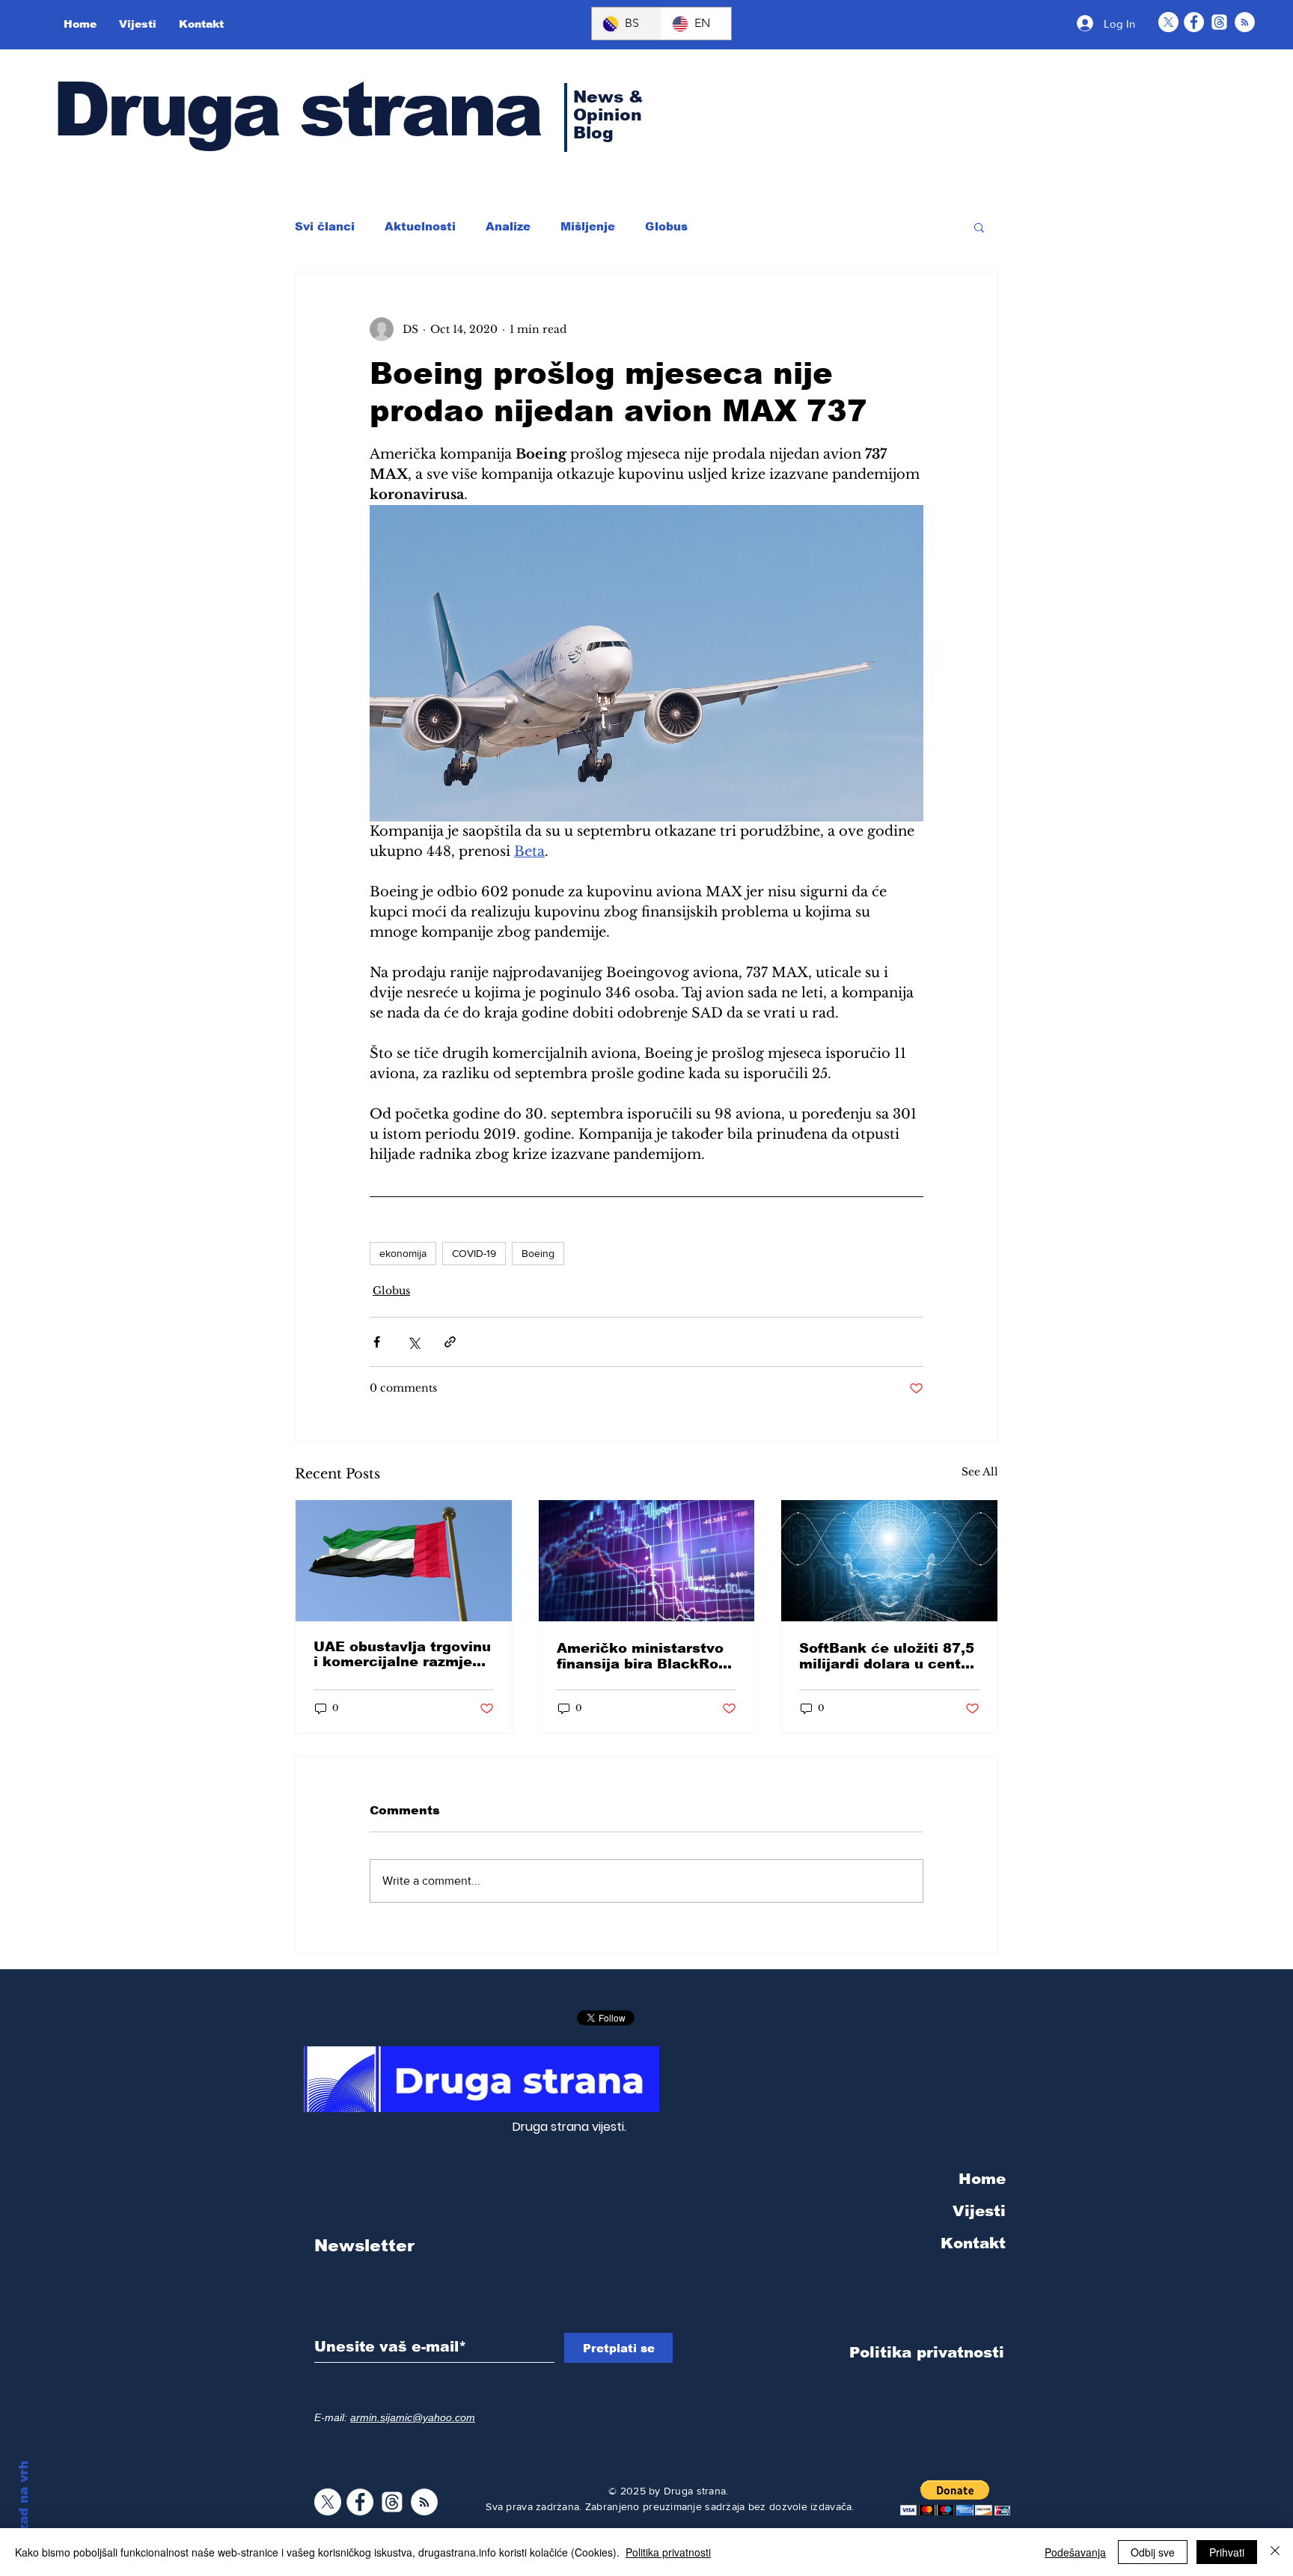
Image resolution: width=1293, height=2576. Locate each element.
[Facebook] (1194, 22)
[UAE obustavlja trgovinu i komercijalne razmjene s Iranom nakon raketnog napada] (404, 1561)
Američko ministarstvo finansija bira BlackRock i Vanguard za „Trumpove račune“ (646, 1656)
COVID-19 (474, 1253)
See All (980, 1472)
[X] (1168, 22)
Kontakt (973, 2243)
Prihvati (1227, 2552)
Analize (508, 226)
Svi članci (325, 226)
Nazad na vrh (24, 2505)
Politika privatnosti (668, 2552)
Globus (666, 226)
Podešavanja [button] (1075, 2552)
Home (982, 2179)
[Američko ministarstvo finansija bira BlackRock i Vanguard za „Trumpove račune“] (647, 1561)
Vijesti (979, 2211)
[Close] (1275, 2552)
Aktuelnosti (420, 226)
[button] (979, 227)
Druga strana (296, 109)
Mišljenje (588, 226)
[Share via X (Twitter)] (413, 1342)
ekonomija (403, 1253)
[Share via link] (450, 1342)
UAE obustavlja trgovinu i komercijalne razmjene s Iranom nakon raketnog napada (402, 1654)
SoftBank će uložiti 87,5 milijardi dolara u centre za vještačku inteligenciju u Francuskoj (887, 1656)
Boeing (538, 1253)
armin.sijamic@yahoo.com (413, 2417)
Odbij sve (1153, 2552)
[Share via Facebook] (377, 1342)
